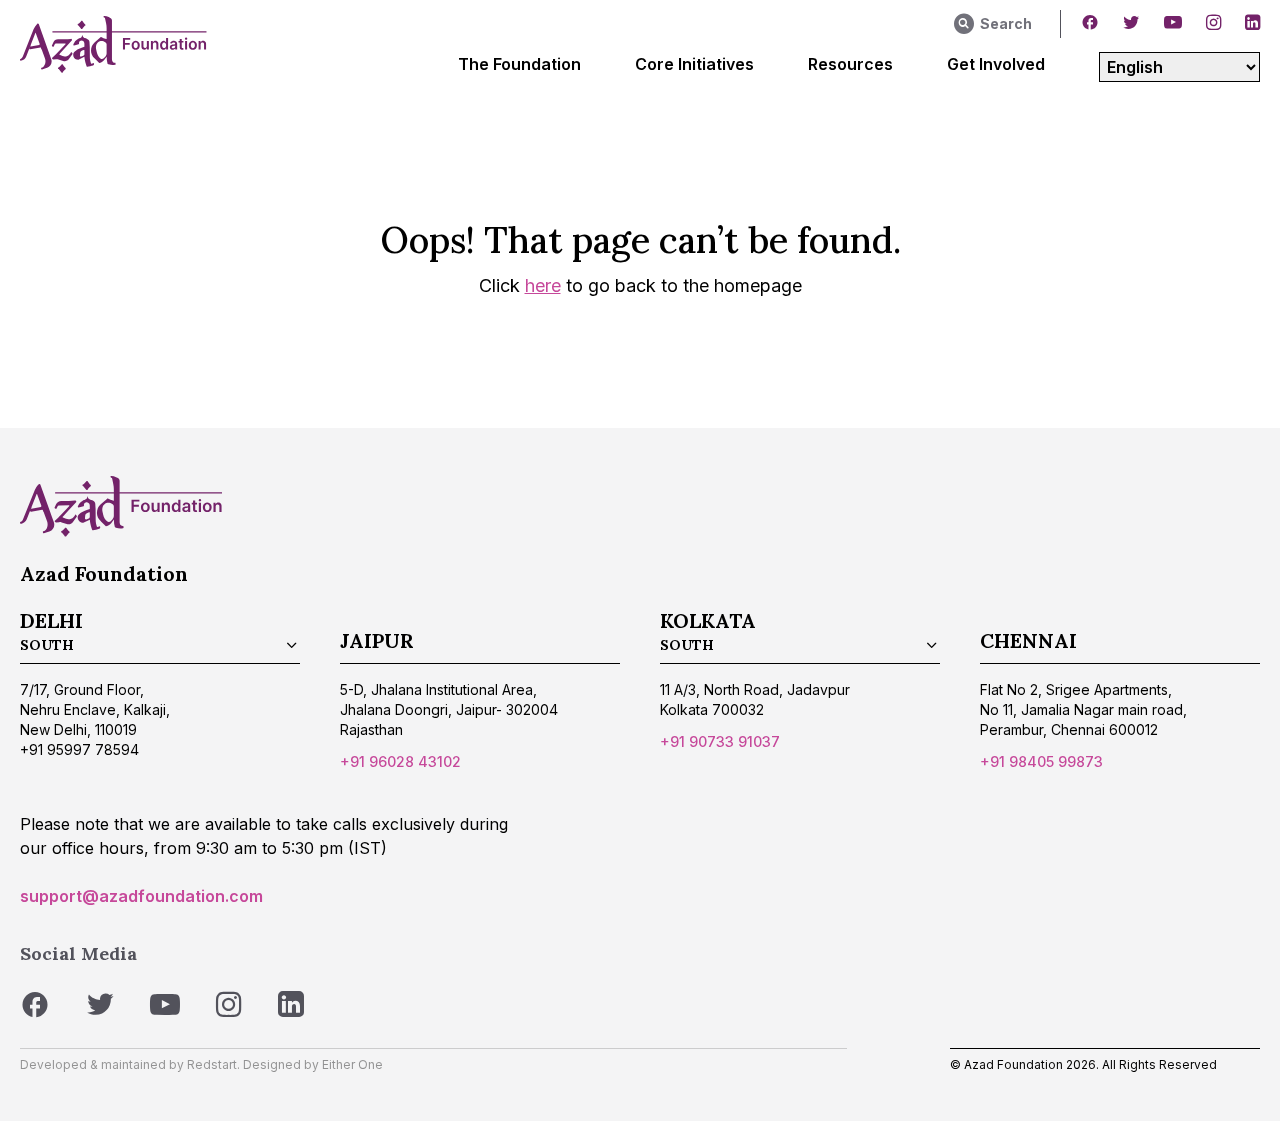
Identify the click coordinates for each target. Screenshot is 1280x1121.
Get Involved (996, 64)
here (543, 285)
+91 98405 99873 (1041, 761)
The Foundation (519, 64)
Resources (850, 64)
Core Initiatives (694, 64)
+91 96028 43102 (400, 761)
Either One (352, 1064)
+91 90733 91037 (720, 741)
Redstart (212, 1064)
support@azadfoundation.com (141, 896)
